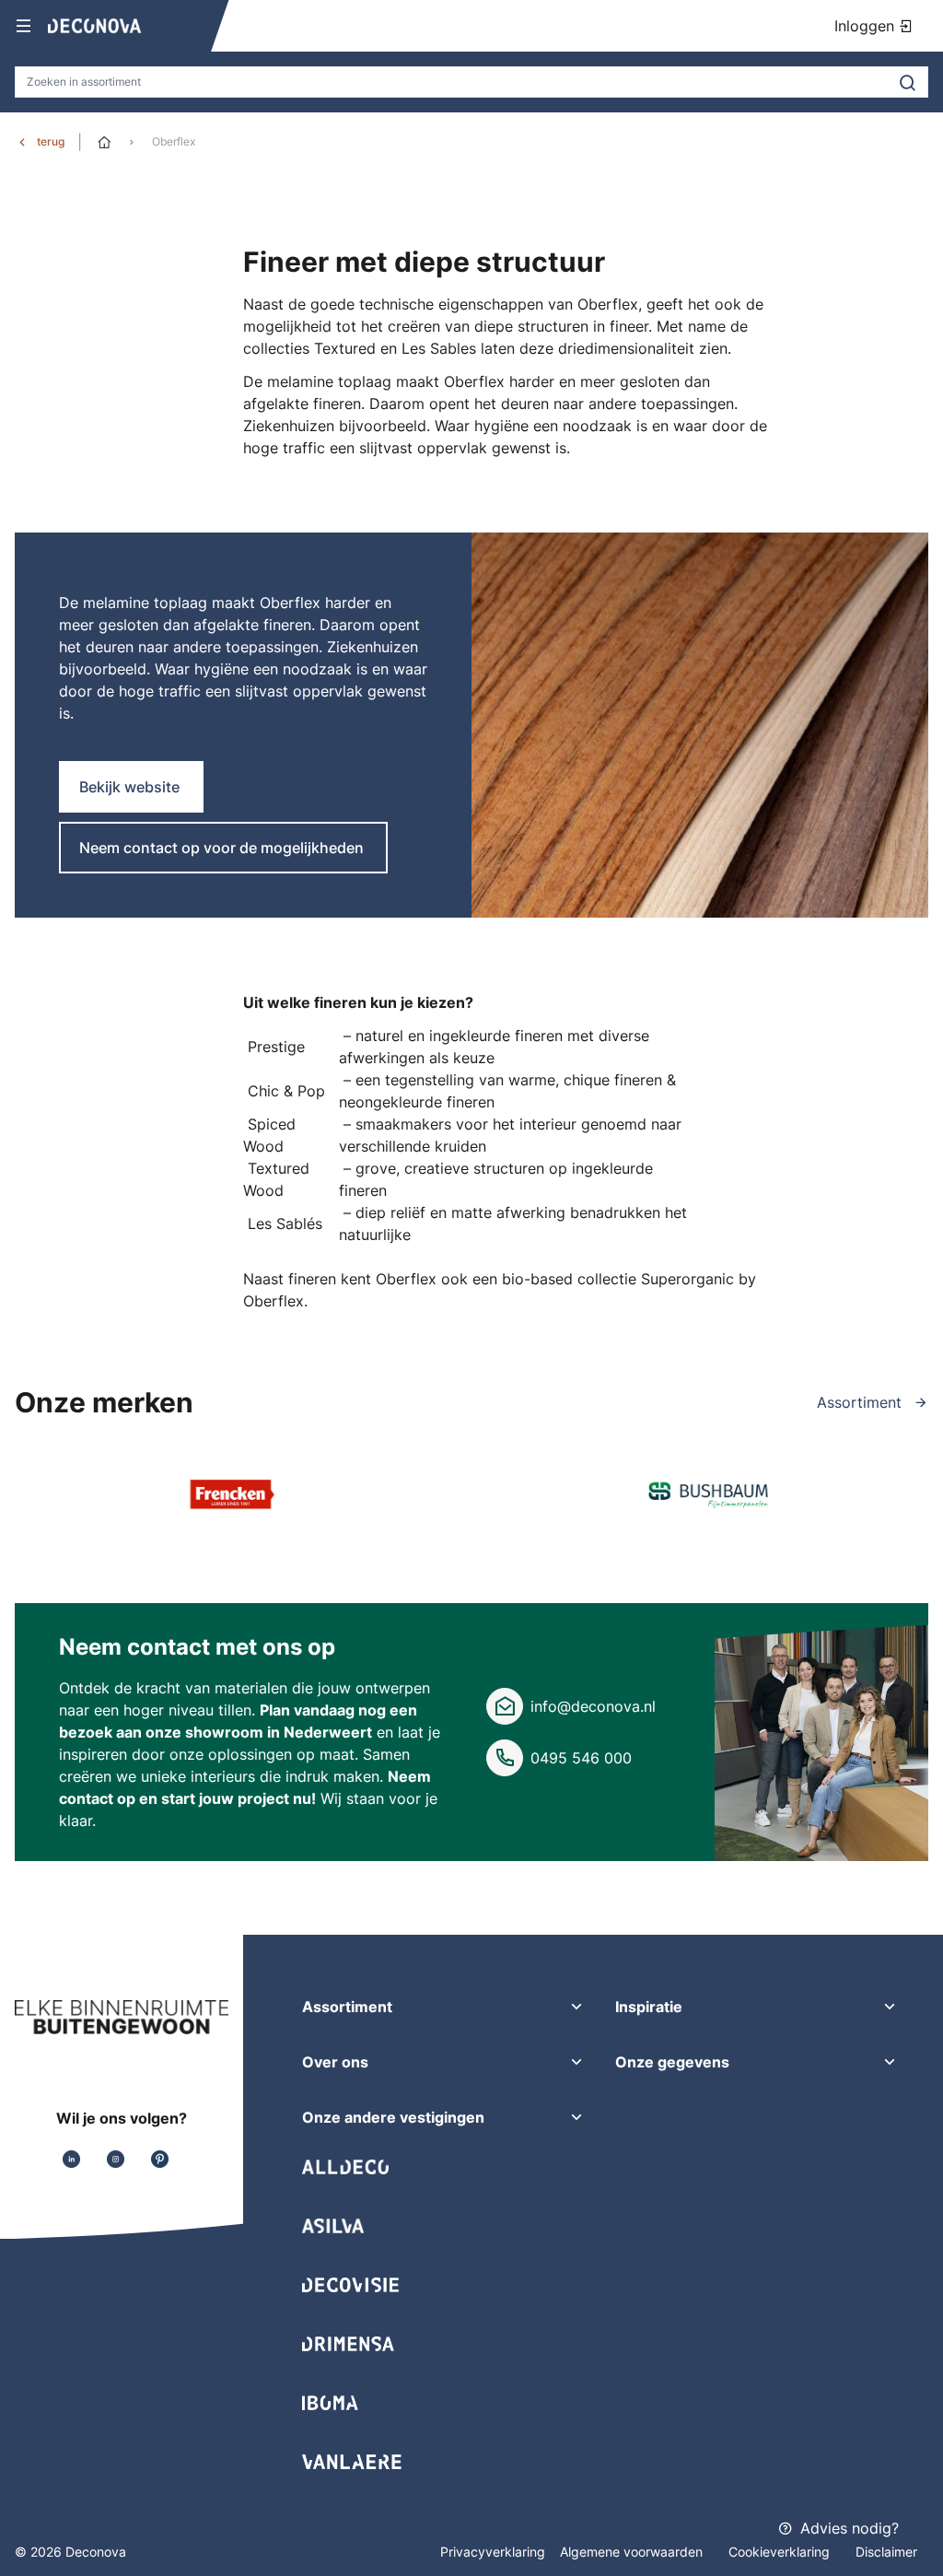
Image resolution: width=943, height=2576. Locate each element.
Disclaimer (886, 2552)
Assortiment (862, 1402)
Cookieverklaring (781, 2552)
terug (51, 141)
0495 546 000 (581, 1758)
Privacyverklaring (493, 2552)
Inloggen (867, 26)
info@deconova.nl (593, 1706)
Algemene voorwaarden (633, 2552)
